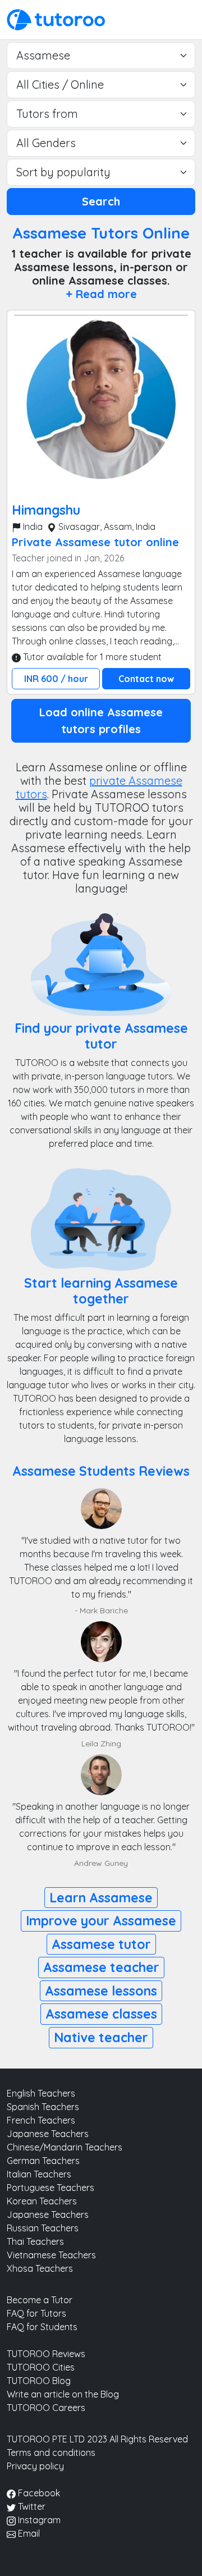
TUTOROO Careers (46, 2408)
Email (28, 2533)
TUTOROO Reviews (46, 2354)
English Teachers (41, 2093)
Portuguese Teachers (50, 2188)
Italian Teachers (39, 2174)
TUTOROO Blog (39, 2381)
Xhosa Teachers (40, 2268)
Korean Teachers (42, 2201)
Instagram (38, 2520)
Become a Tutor (40, 2300)
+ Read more (101, 294)
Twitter (31, 2506)
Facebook (38, 2493)
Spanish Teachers (43, 2107)
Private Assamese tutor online (95, 542)
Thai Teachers (35, 2241)
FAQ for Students (42, 2327)
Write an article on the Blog (63, 2394)
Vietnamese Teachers (51, 2255)
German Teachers (43, 2161)
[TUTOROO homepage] (56, 19)
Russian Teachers (43, 2228)
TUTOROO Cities (41, 2367)
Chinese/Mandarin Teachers (65, 2147)
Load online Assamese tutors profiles (101, 720)
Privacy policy (35, 2466)
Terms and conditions (51, 2453)
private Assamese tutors (99, 787)
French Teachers (41, 2120)
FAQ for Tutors (36, 2313)
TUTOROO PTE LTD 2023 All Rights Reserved (97, 2439)
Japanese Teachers (48, 2134)
